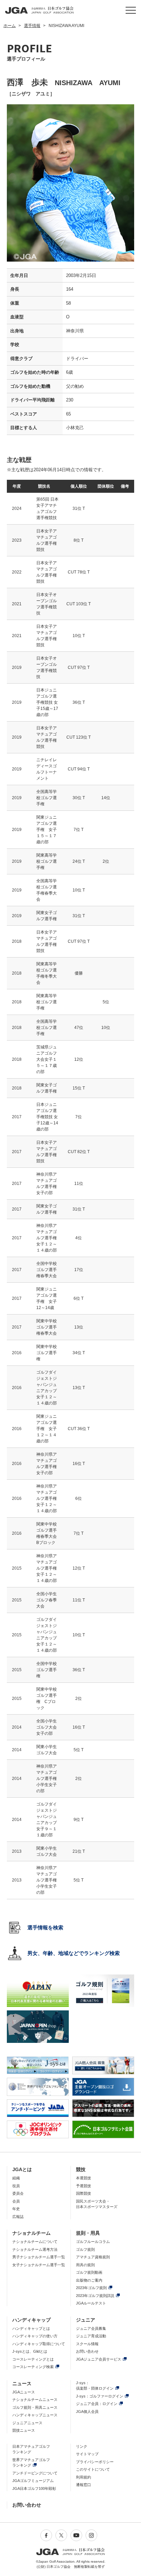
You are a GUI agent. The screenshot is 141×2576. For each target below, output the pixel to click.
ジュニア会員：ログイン (97, 2404)
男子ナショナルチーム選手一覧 (39, 2257)
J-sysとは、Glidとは (30, 2351)
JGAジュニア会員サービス (99, 2359)
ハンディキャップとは (31, 2328)
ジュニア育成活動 (91, 2336)
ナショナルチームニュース (35, 2400)
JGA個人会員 (87, 2412)
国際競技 (84, 2193)
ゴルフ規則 (85, 2249)
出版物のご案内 (89, 2280)
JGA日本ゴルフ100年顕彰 (34, 2488)
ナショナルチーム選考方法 (35, 2249)
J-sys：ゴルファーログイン (100, 2396)
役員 (16, 2186)
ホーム (10, 26)
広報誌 (18, 2217)
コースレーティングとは (33, 2359)
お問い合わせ (87, 2351)
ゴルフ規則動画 (89, 2272)
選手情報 (32, 26)
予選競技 (84, 2186)
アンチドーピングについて (35, 2473)
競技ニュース (24, 2430)
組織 (16, 2178)
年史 (16, 2209)
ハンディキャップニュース (35, 2415)
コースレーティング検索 (33, 2367)
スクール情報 (87, 2344)
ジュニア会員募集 (91, 2328)
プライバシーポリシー (95, 2462)
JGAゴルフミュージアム (33, 2481)
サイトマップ (87, 2454)
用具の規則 (85, 2265)
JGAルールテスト (91, 2303)
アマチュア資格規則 (93, 2257)
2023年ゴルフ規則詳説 (95, 2296)
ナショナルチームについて (35, 2242)
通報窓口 (84, 2485)
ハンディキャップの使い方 (35, 2336)
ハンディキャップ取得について (39, 2344)
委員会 (18, 2193)
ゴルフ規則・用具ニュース (35, 2407)
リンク (82, 2446)
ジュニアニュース (27, 2423)
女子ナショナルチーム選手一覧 (39, 2265)
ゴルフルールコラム (93, 2242)
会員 (16, 2201)
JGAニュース (24, 2392)
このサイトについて (93, 2469)
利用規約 (84, 2477)
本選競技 (84, 2178)
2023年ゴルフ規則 (91, 2288)
